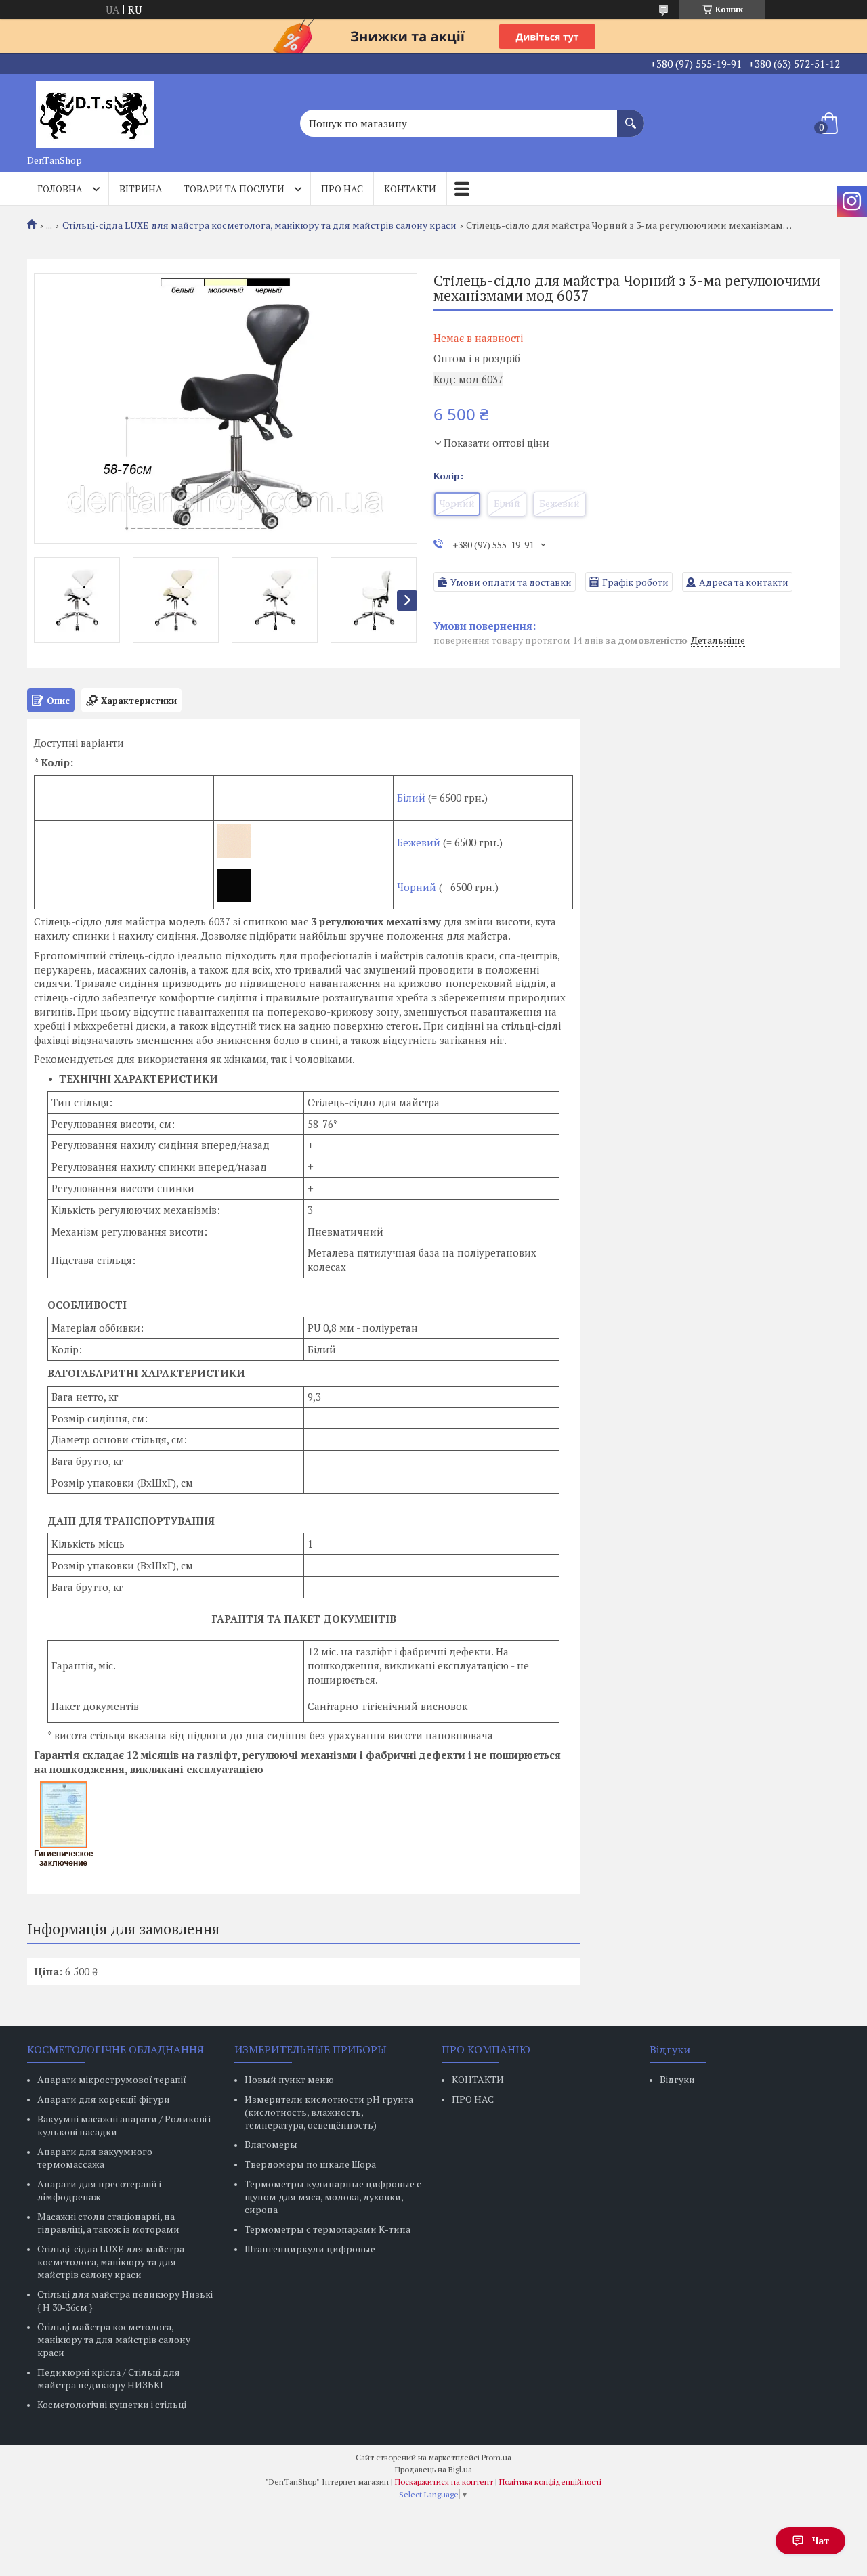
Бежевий (419, 842)
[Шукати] (631, 116)
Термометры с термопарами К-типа (327, 2229)
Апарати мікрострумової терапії (112, 2079)
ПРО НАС (473, 2099)
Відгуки (677, 2079)
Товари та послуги (234, 189)
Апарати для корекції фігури (104, 2099)
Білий (413, 798)
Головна (60, 189)
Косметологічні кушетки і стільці (112, 2404)
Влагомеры (271, 2144)
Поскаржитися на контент (444, 2482)
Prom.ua (496, 2457)
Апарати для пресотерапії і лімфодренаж (99, 2190)
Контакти (410, 189)
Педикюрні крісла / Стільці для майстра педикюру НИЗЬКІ (109, 2378)
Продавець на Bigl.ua (433, 2469)
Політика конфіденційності (550, 2482)
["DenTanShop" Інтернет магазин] (95, 111)
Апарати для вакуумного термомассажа (95, 2158)
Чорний (417, 887)
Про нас (342, 189)
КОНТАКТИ (478, 2079)
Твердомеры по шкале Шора (310, 2164)
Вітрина (141, 189)
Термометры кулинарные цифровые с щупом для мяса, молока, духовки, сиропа (333, 2197)
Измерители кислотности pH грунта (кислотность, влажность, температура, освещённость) (329, 2112)
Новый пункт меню (289, 2079)
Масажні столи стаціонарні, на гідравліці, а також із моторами (108, 2223)
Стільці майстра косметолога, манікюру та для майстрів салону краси (114, 2339)
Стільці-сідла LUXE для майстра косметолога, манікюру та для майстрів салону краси (259, 225)
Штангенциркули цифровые (310, 2249)
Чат (821, 2540)
